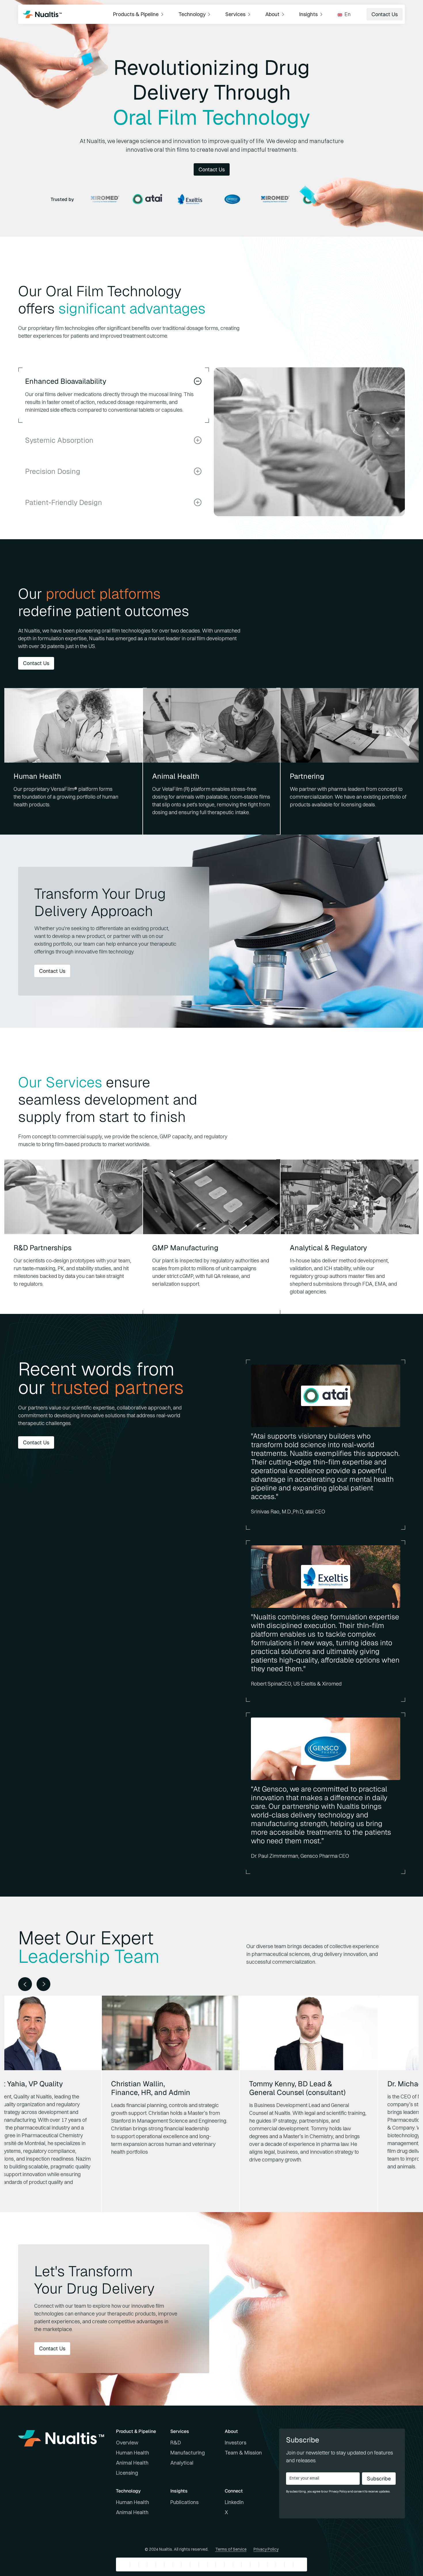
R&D (176, 2443)
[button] (139, 14)
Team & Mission (243, 2453)
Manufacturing (188, 2453)
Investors (236, 2443)
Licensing (127, 2473)
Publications (184, 2502)
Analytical (182, 2463)
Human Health (133, 2453)
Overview (127, 2443)
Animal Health (132, 2463)
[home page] (42, 14)
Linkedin (234, 2502)
